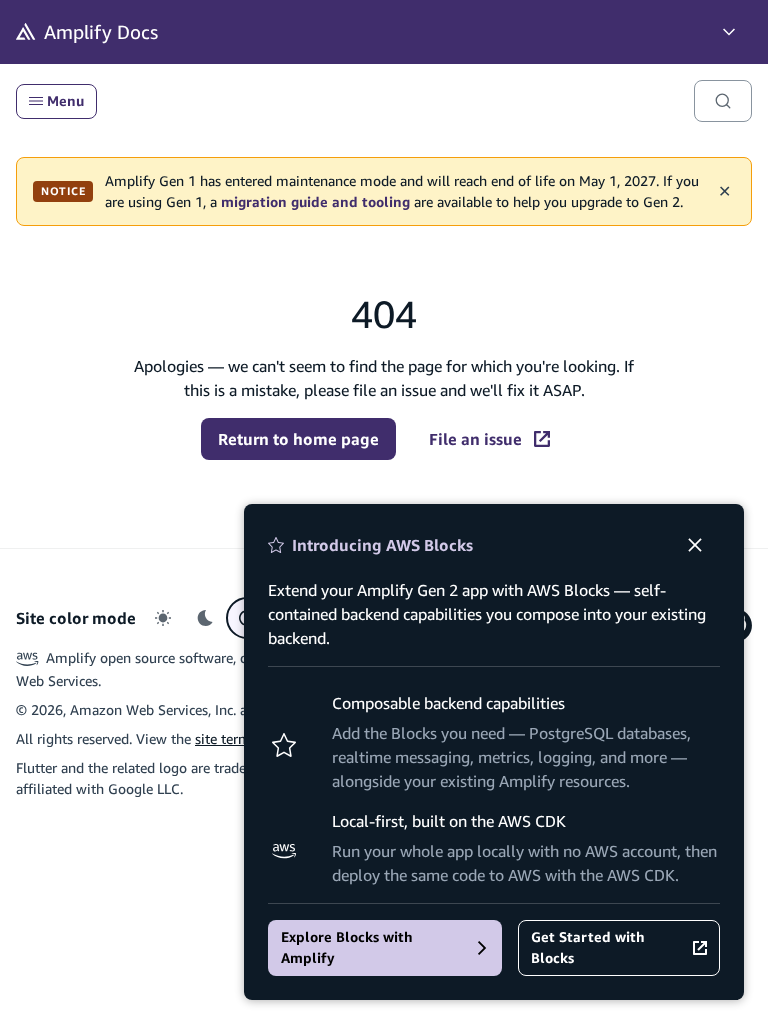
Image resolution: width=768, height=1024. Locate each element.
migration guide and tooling (315, 202)
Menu (65, 101)
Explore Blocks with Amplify (347, 947)
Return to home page (298, 439)
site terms (226, 738)
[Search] (723, 101)
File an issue (475, 439)
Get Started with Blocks (588, 947)
